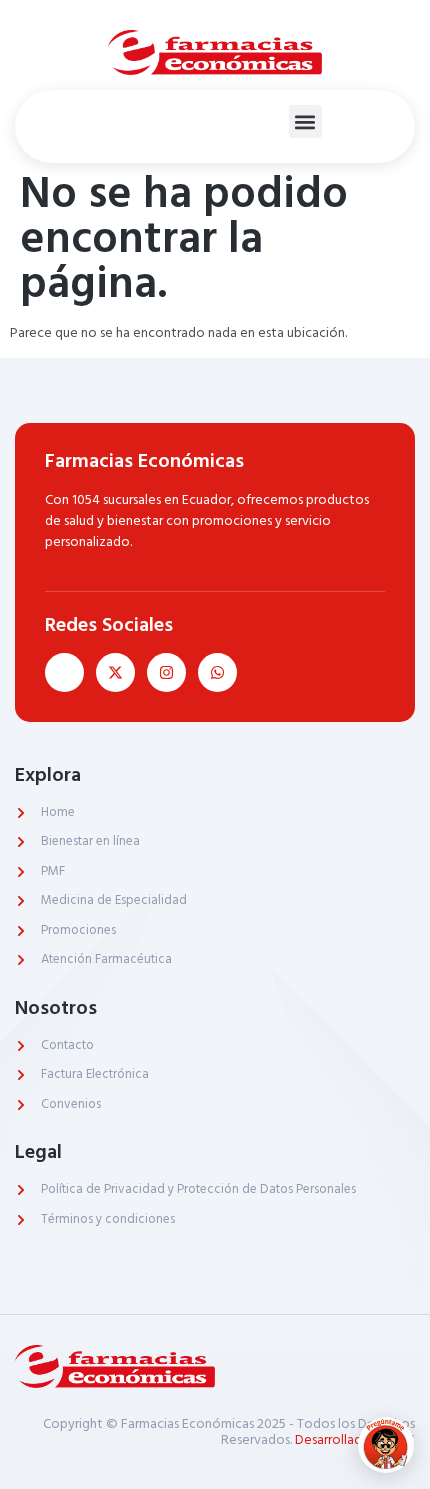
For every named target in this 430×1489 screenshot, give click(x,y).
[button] (305, 121)
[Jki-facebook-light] (64, 672)
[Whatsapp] (217, 672)
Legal (38, 1152)
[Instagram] (166, 672)
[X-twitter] (115, 672)
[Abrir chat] (386, 1445)
